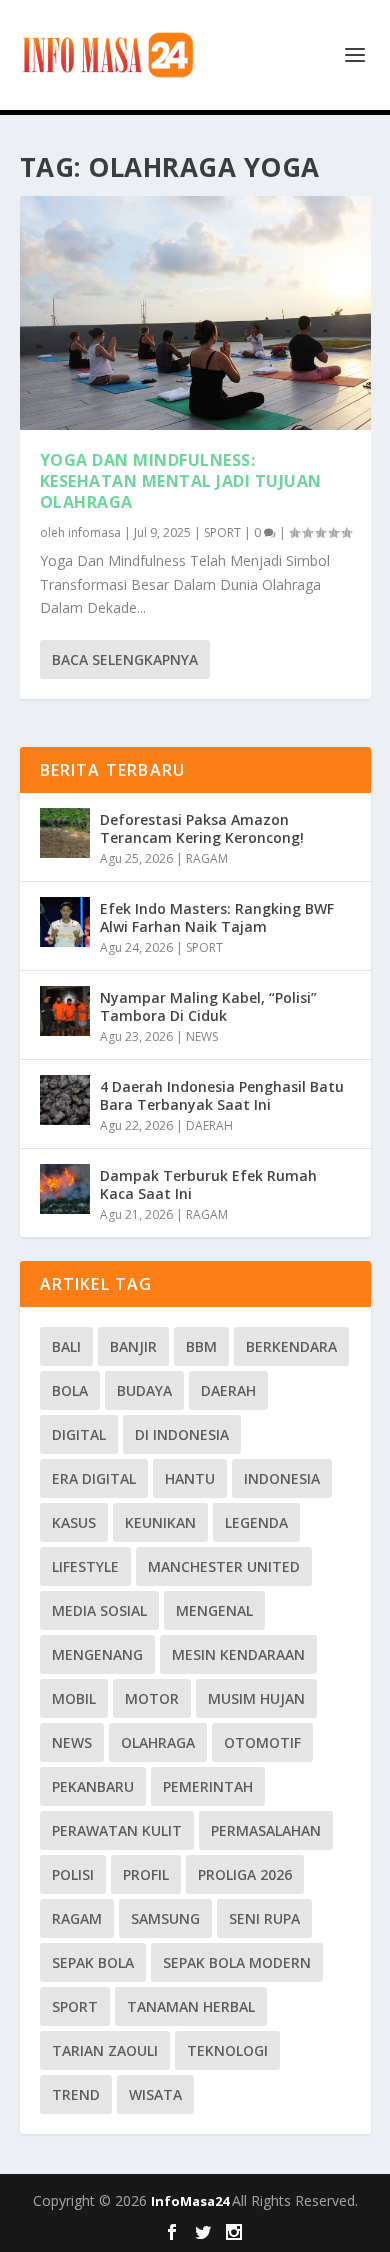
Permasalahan (266, 1830)
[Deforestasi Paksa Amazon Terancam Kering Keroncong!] (65, 833)
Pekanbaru (93, 1786)
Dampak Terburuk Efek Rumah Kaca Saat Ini (208, 1184)
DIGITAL (79, 1434)
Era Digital (94, 1478)
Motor (152, 1698)
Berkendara (291, 1346)
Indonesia (282, 1478)
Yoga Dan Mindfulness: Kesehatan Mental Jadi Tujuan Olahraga (181, 481)
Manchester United (224, 1566)
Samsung (165, 1918)
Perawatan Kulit (117, 1830)
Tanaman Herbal (191, 2006)
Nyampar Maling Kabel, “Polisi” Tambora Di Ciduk (208, 1006)
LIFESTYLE (85, 1566)
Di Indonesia (182, 1434)
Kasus (74, 1522)
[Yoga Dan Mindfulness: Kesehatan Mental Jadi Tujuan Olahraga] (195, 313)
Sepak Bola (93, 1962)
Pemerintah (208, 1786)
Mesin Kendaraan (238, 1654)
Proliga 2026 (245, 1874)
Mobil (74, 1698)
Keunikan (160, 1522)
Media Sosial (99, 1610)
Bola (70, 1390)
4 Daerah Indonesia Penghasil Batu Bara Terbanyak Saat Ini (222, 1095)
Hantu (190, 1478)
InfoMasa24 (191, 2201)
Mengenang (97, 1654)
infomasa (94, 532)
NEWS (202, 1036)
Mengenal (214, 1610)
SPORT (222, 532)
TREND (76, 2094)
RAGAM (207, 858)
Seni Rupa (264, 1918)
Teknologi (227, 2050)
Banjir (133, 1346)
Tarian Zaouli (105, 2050)
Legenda (256, 1522)
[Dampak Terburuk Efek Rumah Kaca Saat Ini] (65, 1189)
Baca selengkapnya (125, 659)
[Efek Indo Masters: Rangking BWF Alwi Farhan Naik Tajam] (65, 922)
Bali (66, 1346)
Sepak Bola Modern (237, 1962)
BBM (201, 1346)
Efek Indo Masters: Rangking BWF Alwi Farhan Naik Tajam (217, 917)
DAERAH (209, 1125)
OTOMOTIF (262, 1742)
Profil (146, 1874)
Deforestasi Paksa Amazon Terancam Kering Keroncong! (202, 828)
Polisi (73, 1874)
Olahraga (158, 1742)
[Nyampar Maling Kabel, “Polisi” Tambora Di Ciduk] (65, 1011)
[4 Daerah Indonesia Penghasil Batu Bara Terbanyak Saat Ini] (65, 1100)
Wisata (155, 2094)
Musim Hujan (256, 1698)
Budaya (144, 1390)
